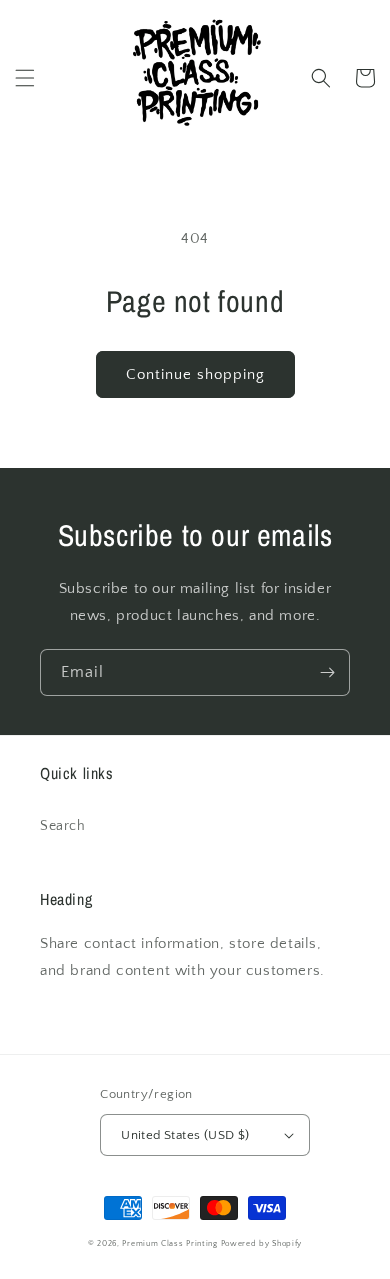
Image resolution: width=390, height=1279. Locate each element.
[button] (25, 78)
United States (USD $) (185, 1135)
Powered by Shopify (262, 1243)
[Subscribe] (327, 672)
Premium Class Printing (169, 1243)
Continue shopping (195, 374)
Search (63, 826)
